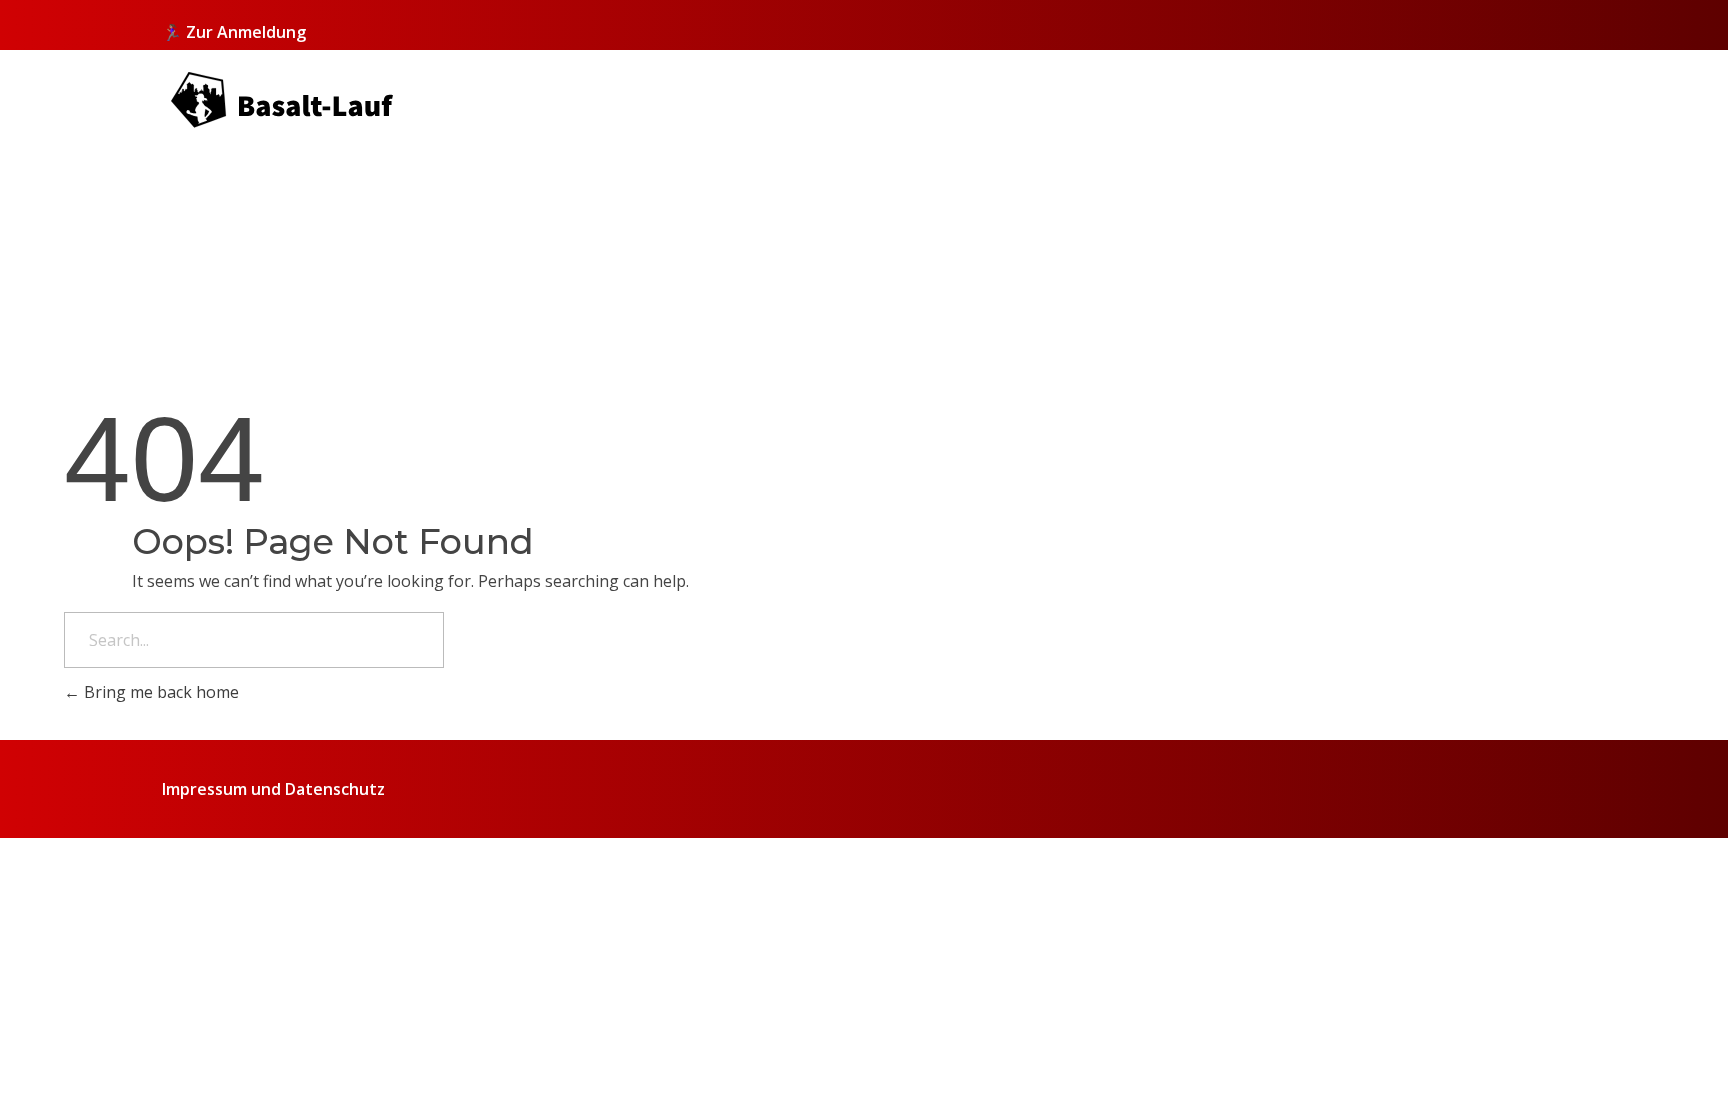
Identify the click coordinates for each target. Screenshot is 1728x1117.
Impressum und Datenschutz (273, 789)
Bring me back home (159, 692)
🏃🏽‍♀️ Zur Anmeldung (234, 32)
